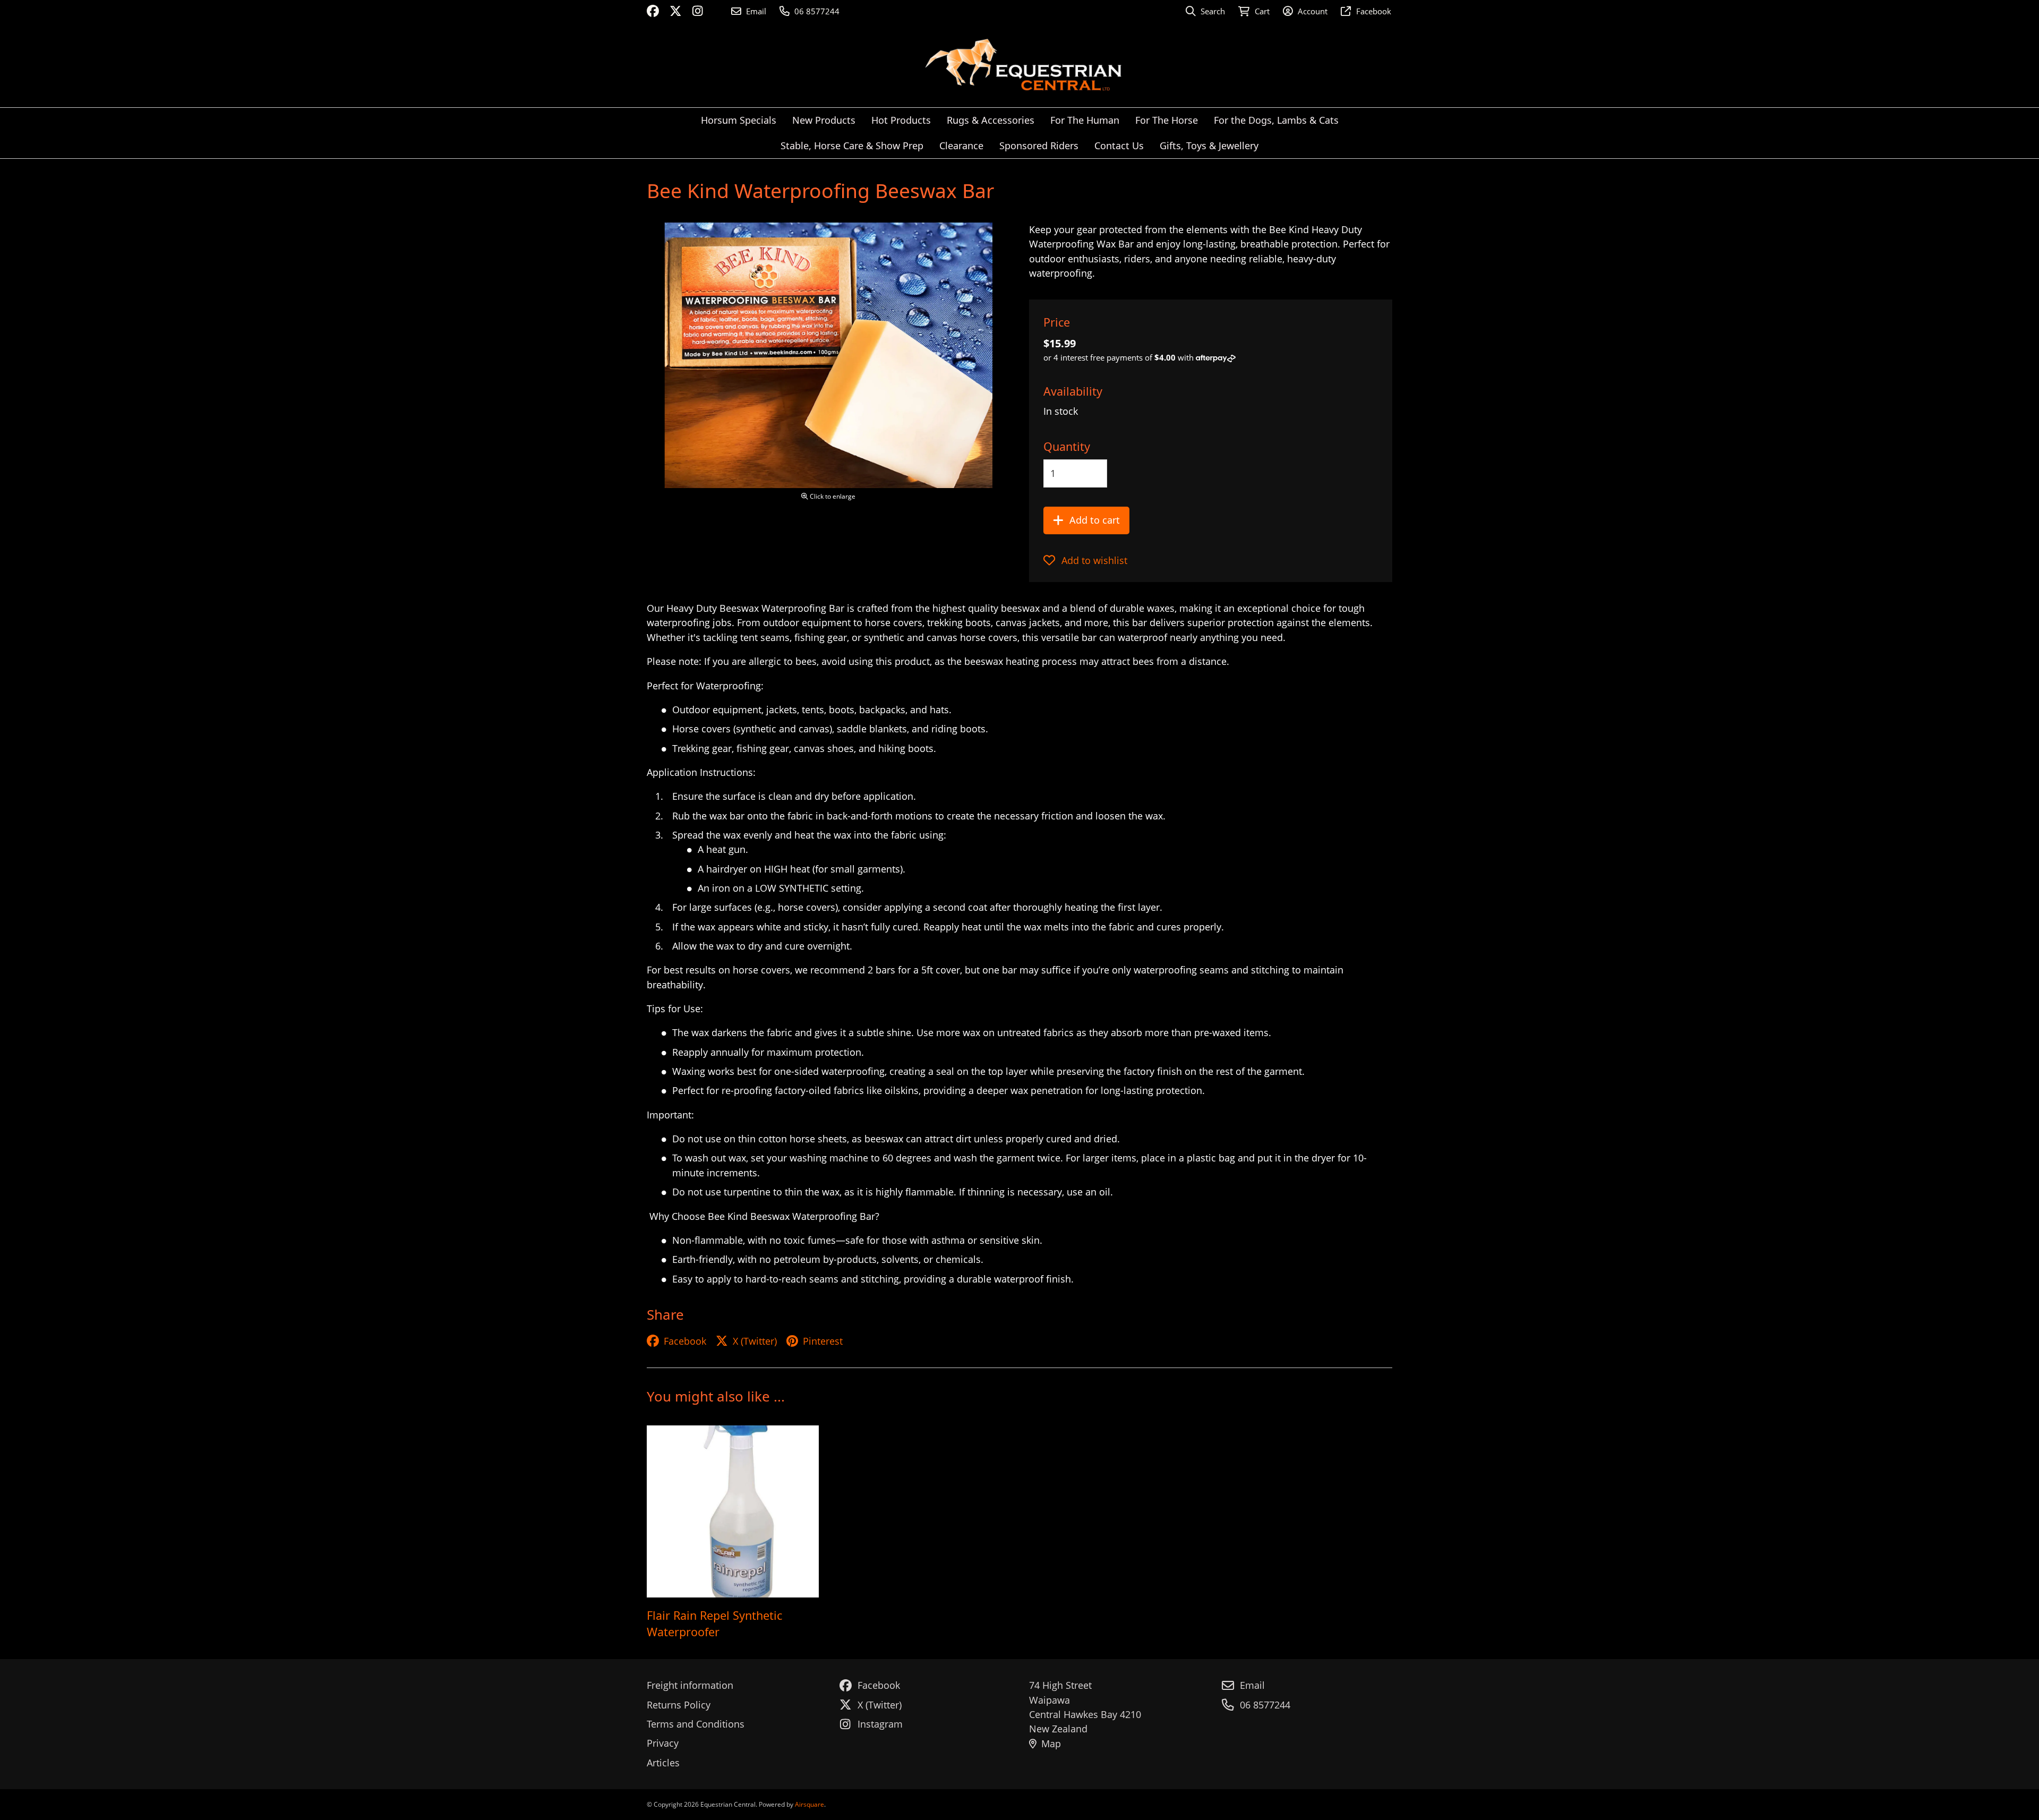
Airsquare (809, 1804)
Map (1051, 1744)
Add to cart (1095, 520)
